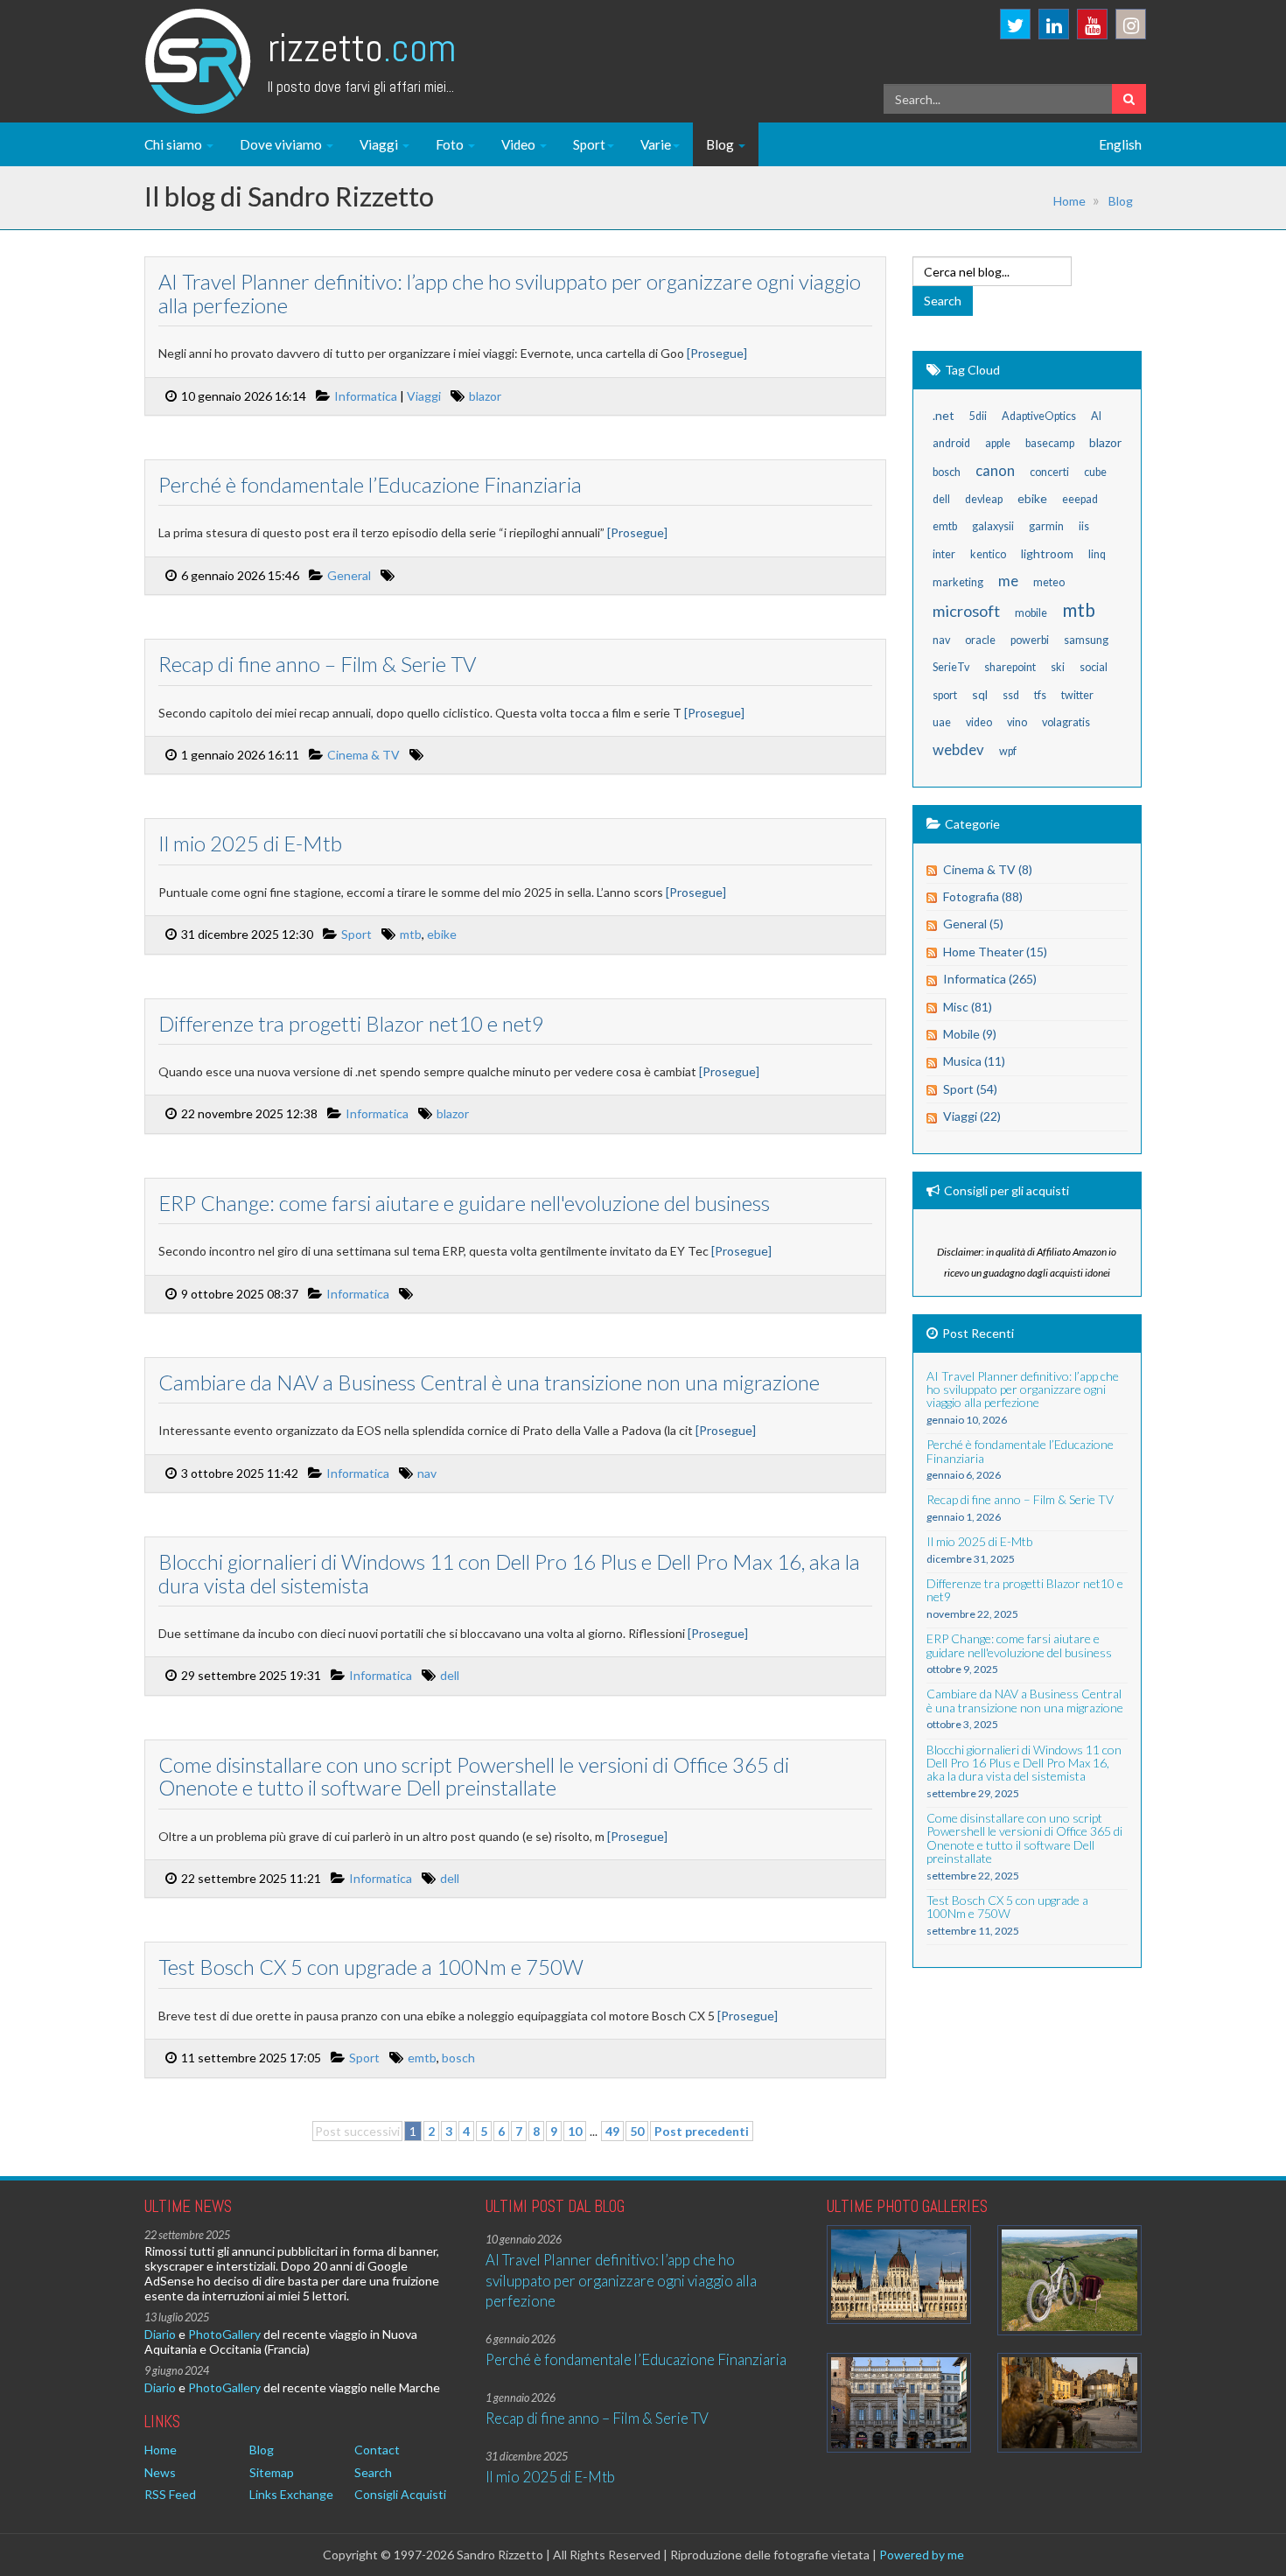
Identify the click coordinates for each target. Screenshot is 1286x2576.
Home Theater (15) (995, 952)
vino (1017, 722)
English (1120, 144)
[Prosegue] (717, 353)
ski (1058, 667)
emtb (422, 2058)
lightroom (1047, 553)
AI (1096, 416)
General (349, 575)
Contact (377, 2450)
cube (1095, 472)
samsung (1086, 640)
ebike (442, 934)
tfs (1040, 695)
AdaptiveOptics (1039, 416)
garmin (1046, 526)
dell (450, 1675)
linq (1097, 554)
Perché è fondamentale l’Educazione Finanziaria (370, 484)
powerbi (1030, 640)
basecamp (1050, 443)
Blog (721, 144)
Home (1069, 201)
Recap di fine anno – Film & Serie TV (317, 664)
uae (942, 722)
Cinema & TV (363, 755)
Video (520, 144)
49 (612, 2131)
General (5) (973, 924)
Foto (451, 144)
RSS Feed (170, 2494)
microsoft (966, 611)
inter (944, 554)
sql (980, 694)
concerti (1049, 472)
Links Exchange (291, 2494)
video (979, 722)
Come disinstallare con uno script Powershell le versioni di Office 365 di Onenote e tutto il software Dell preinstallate (474, 1776)
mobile (1031, 613)
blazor (485, 396)
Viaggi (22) (972, 1116)
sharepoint (1010, 667)
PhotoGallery (224, 2334)
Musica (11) (974, 1061)
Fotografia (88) (983, 896)
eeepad (1080, 499)
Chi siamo (175, 144)
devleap (984, 499)
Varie (656, 144)
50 (637, 2131)
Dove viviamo (282, 144)
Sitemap (272, 2472)
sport (945, 695)
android (951, 443)
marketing (958, 582)
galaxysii (993, 526)
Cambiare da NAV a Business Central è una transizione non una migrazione (489, 1382)
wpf (1008, 751)
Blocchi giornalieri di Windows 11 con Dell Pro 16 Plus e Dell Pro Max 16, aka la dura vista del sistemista (509, 1573)
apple (998, 443)
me (1008, 581)
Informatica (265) (990, 979)
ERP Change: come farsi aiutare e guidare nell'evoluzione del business (464, 1203)
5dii (978, 416)
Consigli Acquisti (400, 2494)
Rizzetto (362, 48)
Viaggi (380, 144)
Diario (160, 2334)
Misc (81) (968, 1007)
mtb (411, 934)
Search (373, 2472)
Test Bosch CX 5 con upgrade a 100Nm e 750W (371, 1967)
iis (1084, 526)
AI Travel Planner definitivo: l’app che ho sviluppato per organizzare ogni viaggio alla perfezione (510, 293)
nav (427, 1473)
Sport (589, 144)
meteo (1049, 582)
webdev (958, 749)
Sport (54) (970, 1089)
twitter (1077, 695)
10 (575, 2131)
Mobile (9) (970, 1034)
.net (944, 415)
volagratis (1066, 722)
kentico (988, 554)
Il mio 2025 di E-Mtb (250, 843)
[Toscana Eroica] (1069, 2281)
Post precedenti (702, 2131)
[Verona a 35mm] (899, 2402)
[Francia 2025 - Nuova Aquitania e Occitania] (1069, 2402)
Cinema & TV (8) (988, 869)
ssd (1011, 695)
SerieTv (951, 667)
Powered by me (922, 2555)
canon (995, 470)
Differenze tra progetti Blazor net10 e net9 (351, 1023)
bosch (458, 2058)
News (160, 2472)
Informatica (366, 396)
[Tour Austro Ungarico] (899, 2275)
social (1094, 667)
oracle (980, 640)
